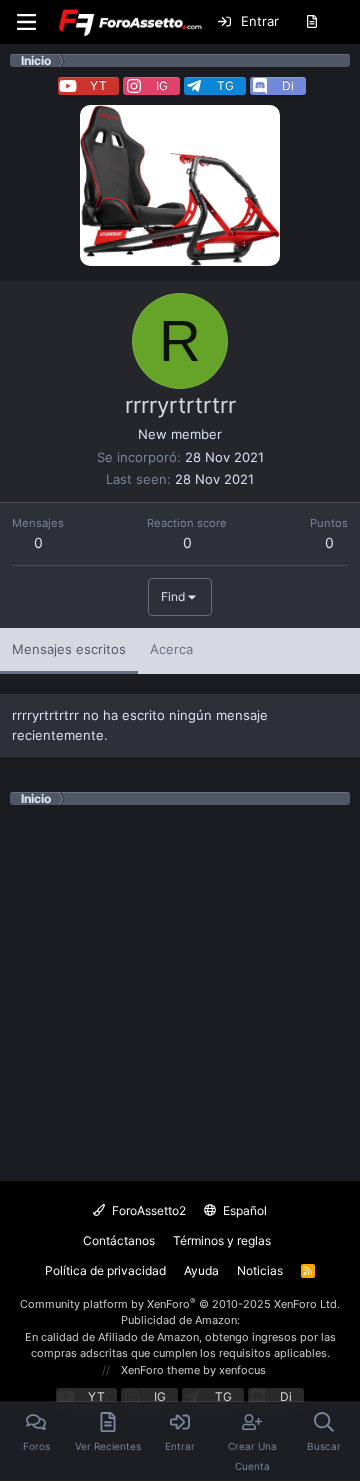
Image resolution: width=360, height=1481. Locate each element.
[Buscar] (344, 22)
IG (162, 85)
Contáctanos (119, 1240)
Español (243, 1210)
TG (225, 85)
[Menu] (26, 22)
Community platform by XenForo (180, 1304)
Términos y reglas (222, 1240)
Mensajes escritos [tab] (69, 649)
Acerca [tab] (171, 649)
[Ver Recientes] (311, 22)
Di (288, 85)
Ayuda (201, 1270)
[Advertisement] (180, 985)
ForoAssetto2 (147, 1210)
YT (98, 85)
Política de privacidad (105, 1270)
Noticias (260, 1270)
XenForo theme (160, 1370)
